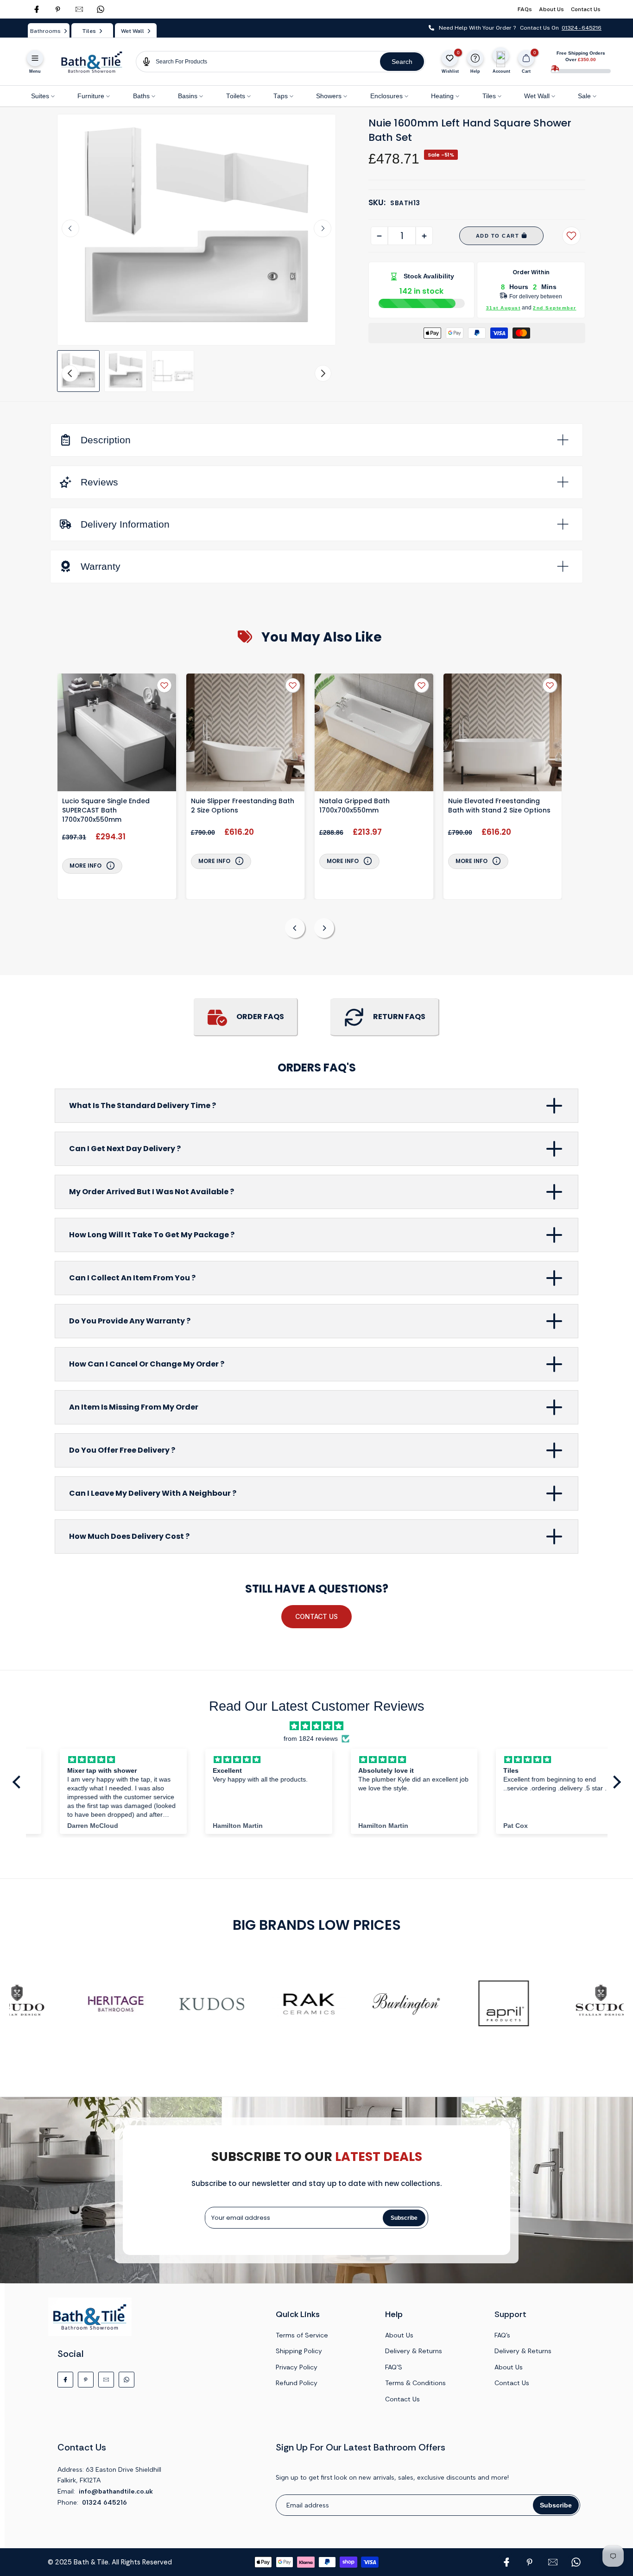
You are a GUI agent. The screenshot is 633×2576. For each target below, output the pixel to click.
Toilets (236, 96)
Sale (584, 96)
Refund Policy (297, 2383)
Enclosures (386, 96)
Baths (141, 96)
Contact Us (586, 9)
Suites (40, 96)
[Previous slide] (295, 928)
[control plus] (424, 236)
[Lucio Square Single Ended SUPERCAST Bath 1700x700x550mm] (117, 734)
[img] (316, 1726)
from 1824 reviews (311, 1739)
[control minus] (379, 236)
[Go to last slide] (70, 228)
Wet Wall (537, 96)
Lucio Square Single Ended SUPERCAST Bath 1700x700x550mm (106, 810)
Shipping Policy (299, 2351)
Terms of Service (302, 2335)
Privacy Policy (297, 2367)
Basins (188, 96)
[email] (79, 9)
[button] (78, 371)
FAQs (525, 9)
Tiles (489, 96)
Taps (281, 96)
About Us (551, 9)
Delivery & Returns (414, 2351)
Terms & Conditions (415, 2383)
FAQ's (502, 2335)
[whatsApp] (101, 9)
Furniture (91, 96)
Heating (442, 96)
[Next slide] (323, 228)
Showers (329, 96)
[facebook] (37, 9)
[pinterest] (58, 9)
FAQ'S (394, 2367)
